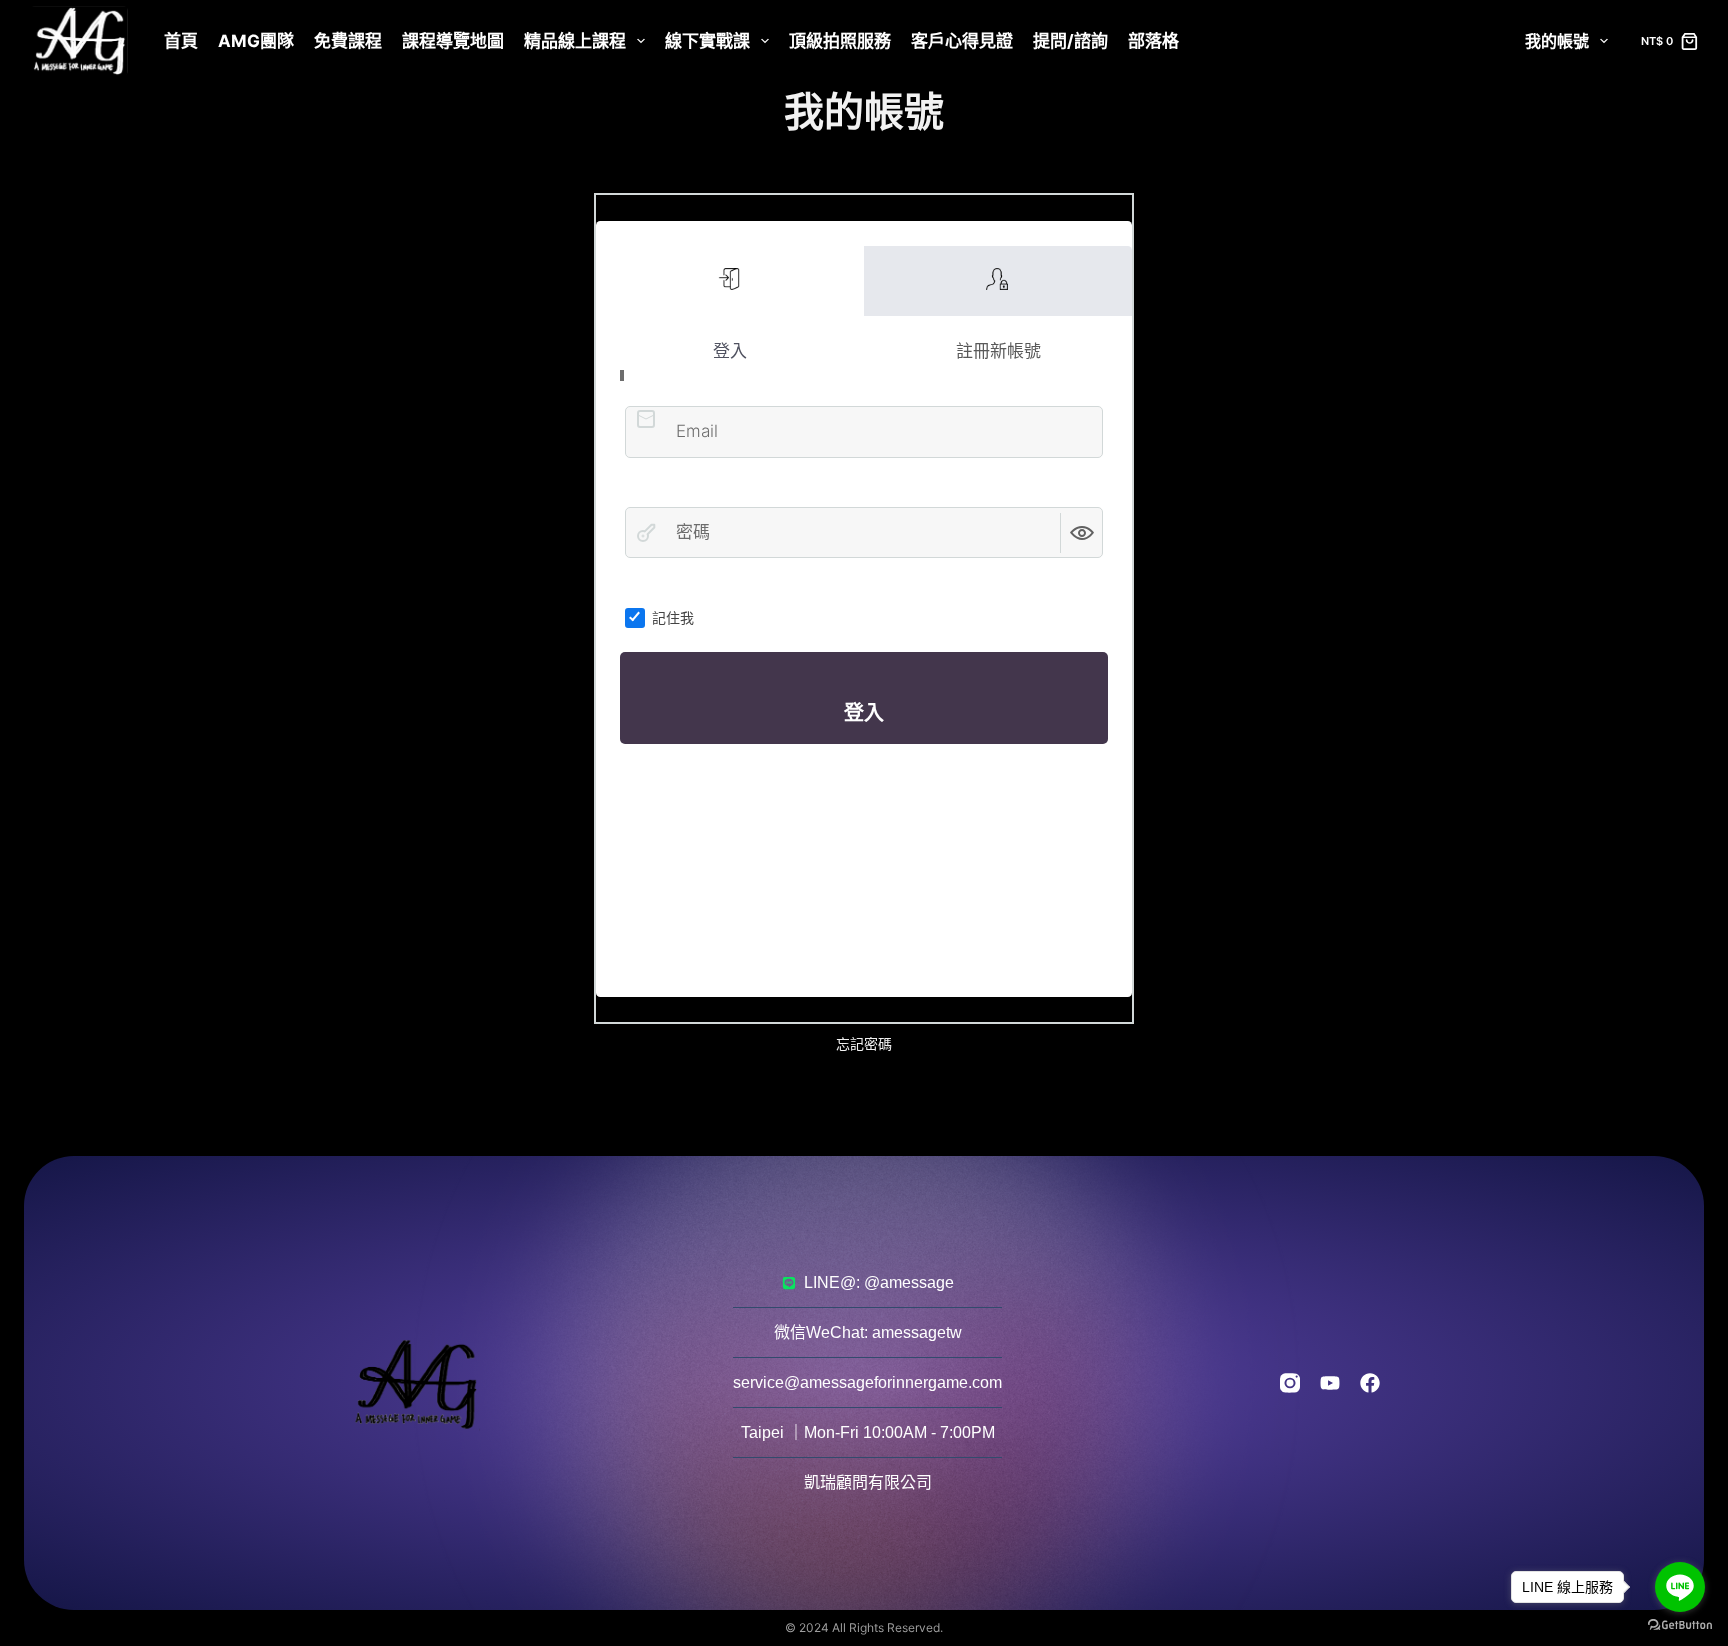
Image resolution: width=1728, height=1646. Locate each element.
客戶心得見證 (962, 41)
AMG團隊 (256, 41)
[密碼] (646, 533)
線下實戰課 (707, 41)
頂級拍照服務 (840, 41)
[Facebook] (1370, 1383)
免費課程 (348, 41)
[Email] (646, 419)
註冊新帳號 (998, 281)
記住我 (673, 617)
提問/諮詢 (1070, 41)
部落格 (1153, 41)
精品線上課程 (575, 41)
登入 (730, 281)
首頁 (181, 41)
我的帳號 (1557, 41)
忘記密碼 (864, 1043)
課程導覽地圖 (453, 41)
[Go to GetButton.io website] (1680, 1625)
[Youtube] (1330, 1383)
